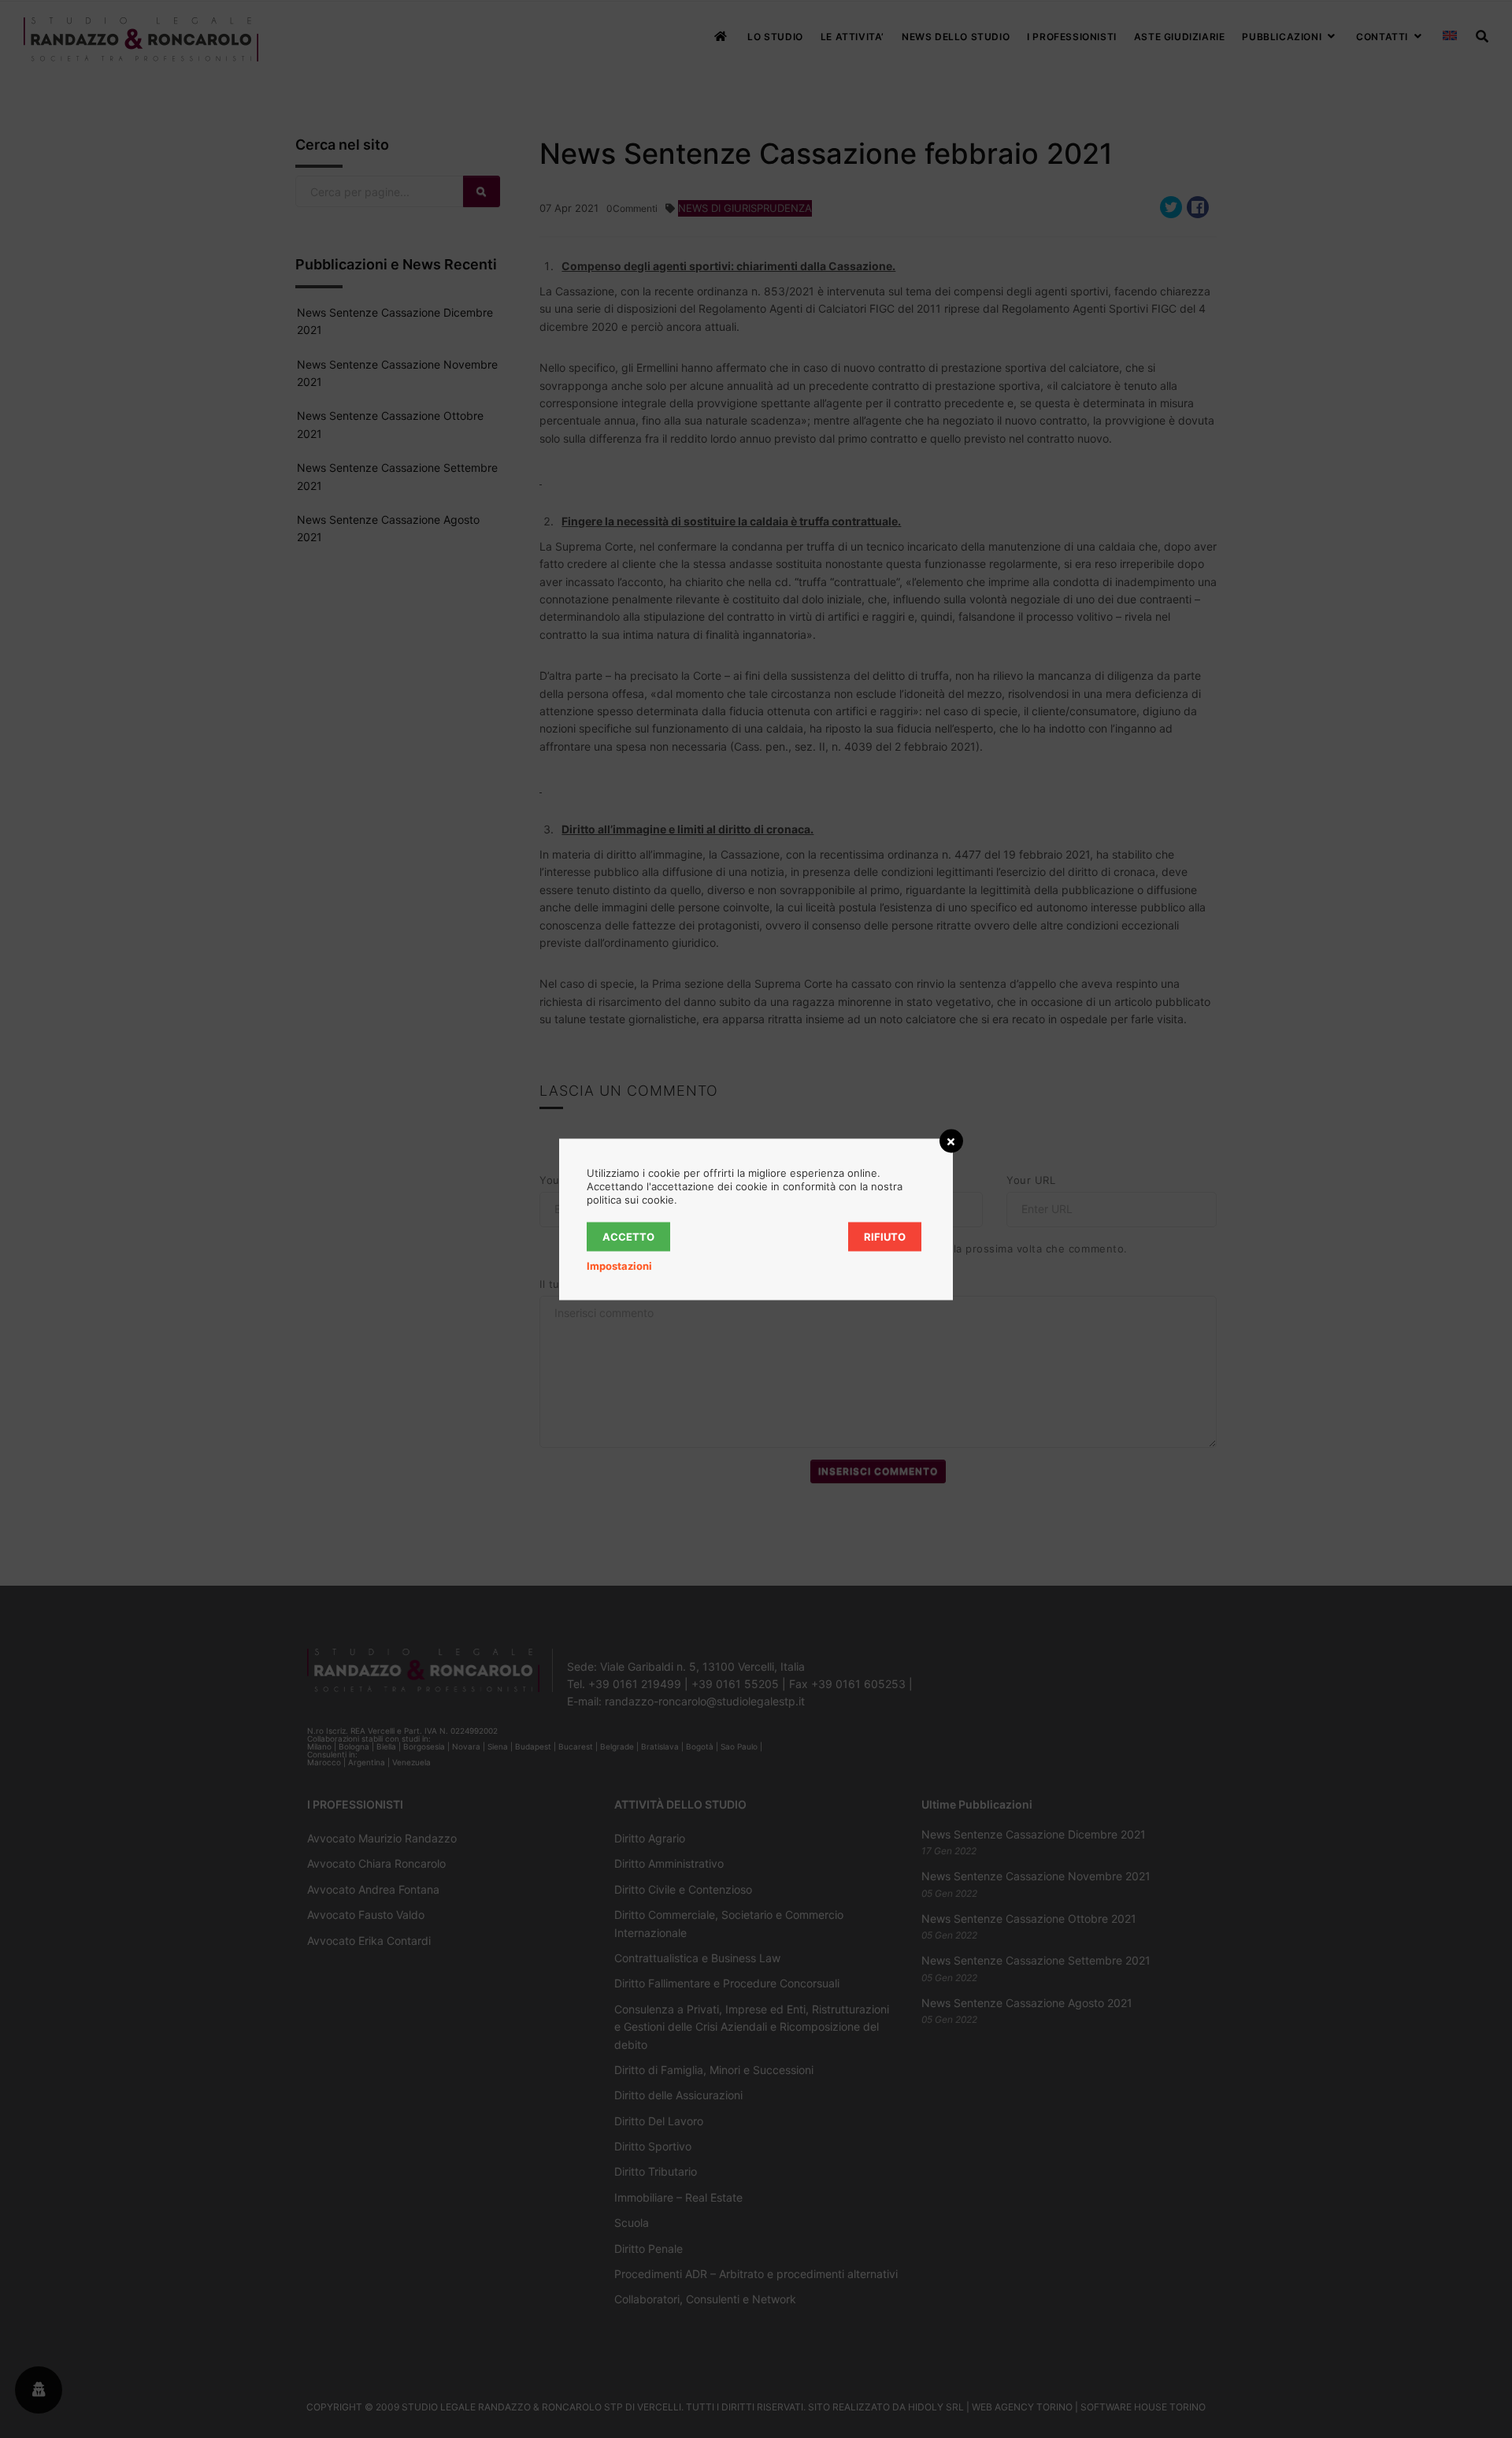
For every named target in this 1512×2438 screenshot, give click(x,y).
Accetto (628, 1236)
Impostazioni (619, 1265)
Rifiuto (885, 1236)
